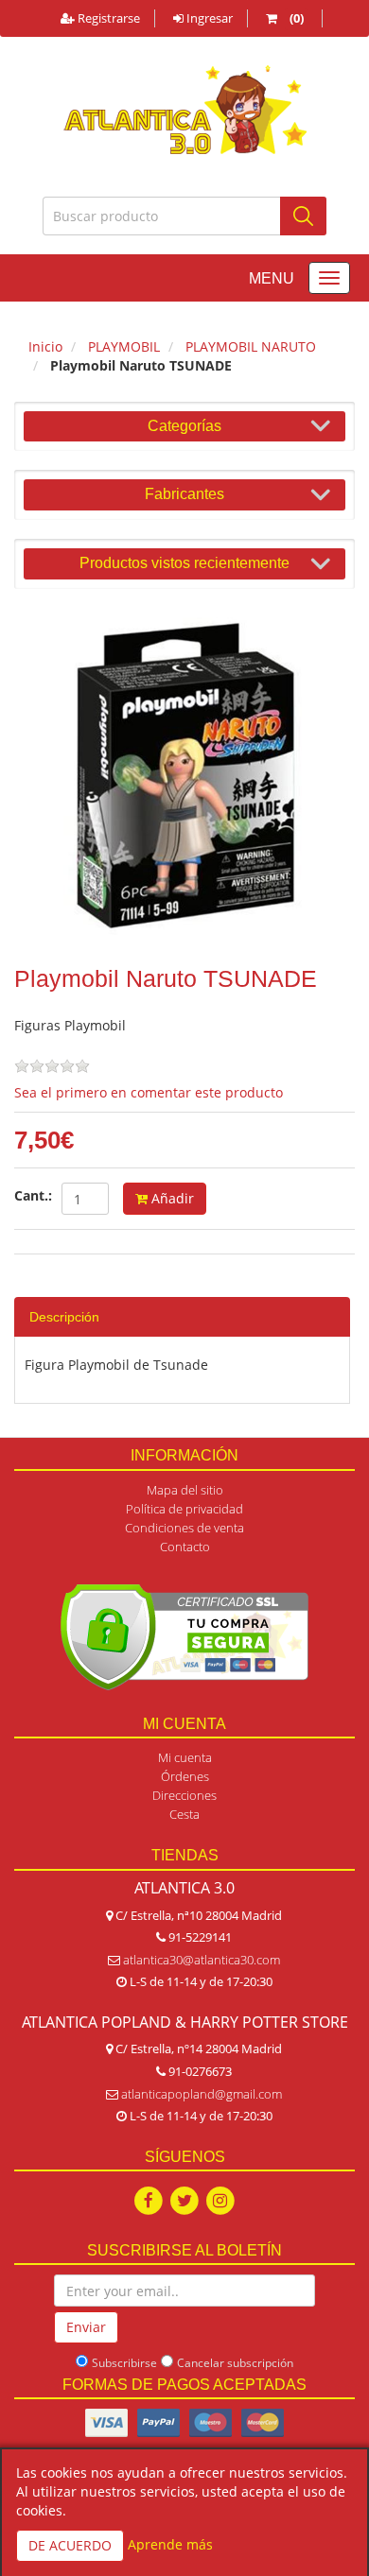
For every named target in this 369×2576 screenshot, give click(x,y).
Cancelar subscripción (235, 2363)
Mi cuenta (185, 1757)
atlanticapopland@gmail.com (202, 2094)
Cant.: (33, 1195)
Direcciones (184, 1795)
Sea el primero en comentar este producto (149, 1092)
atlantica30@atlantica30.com (202, 1960)
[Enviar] (303, 216)
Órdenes (185, 1776)
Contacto (185, 1547)
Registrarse (107, 18)
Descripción (64, 1317)
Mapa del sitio (185, 1490)
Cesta (184, 1814)
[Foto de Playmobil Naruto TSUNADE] (184, 778)
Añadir (171, 1198)
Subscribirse (124, 2363)
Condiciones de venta (184, 1528)
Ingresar (208, 18)
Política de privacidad (184, 1509)
